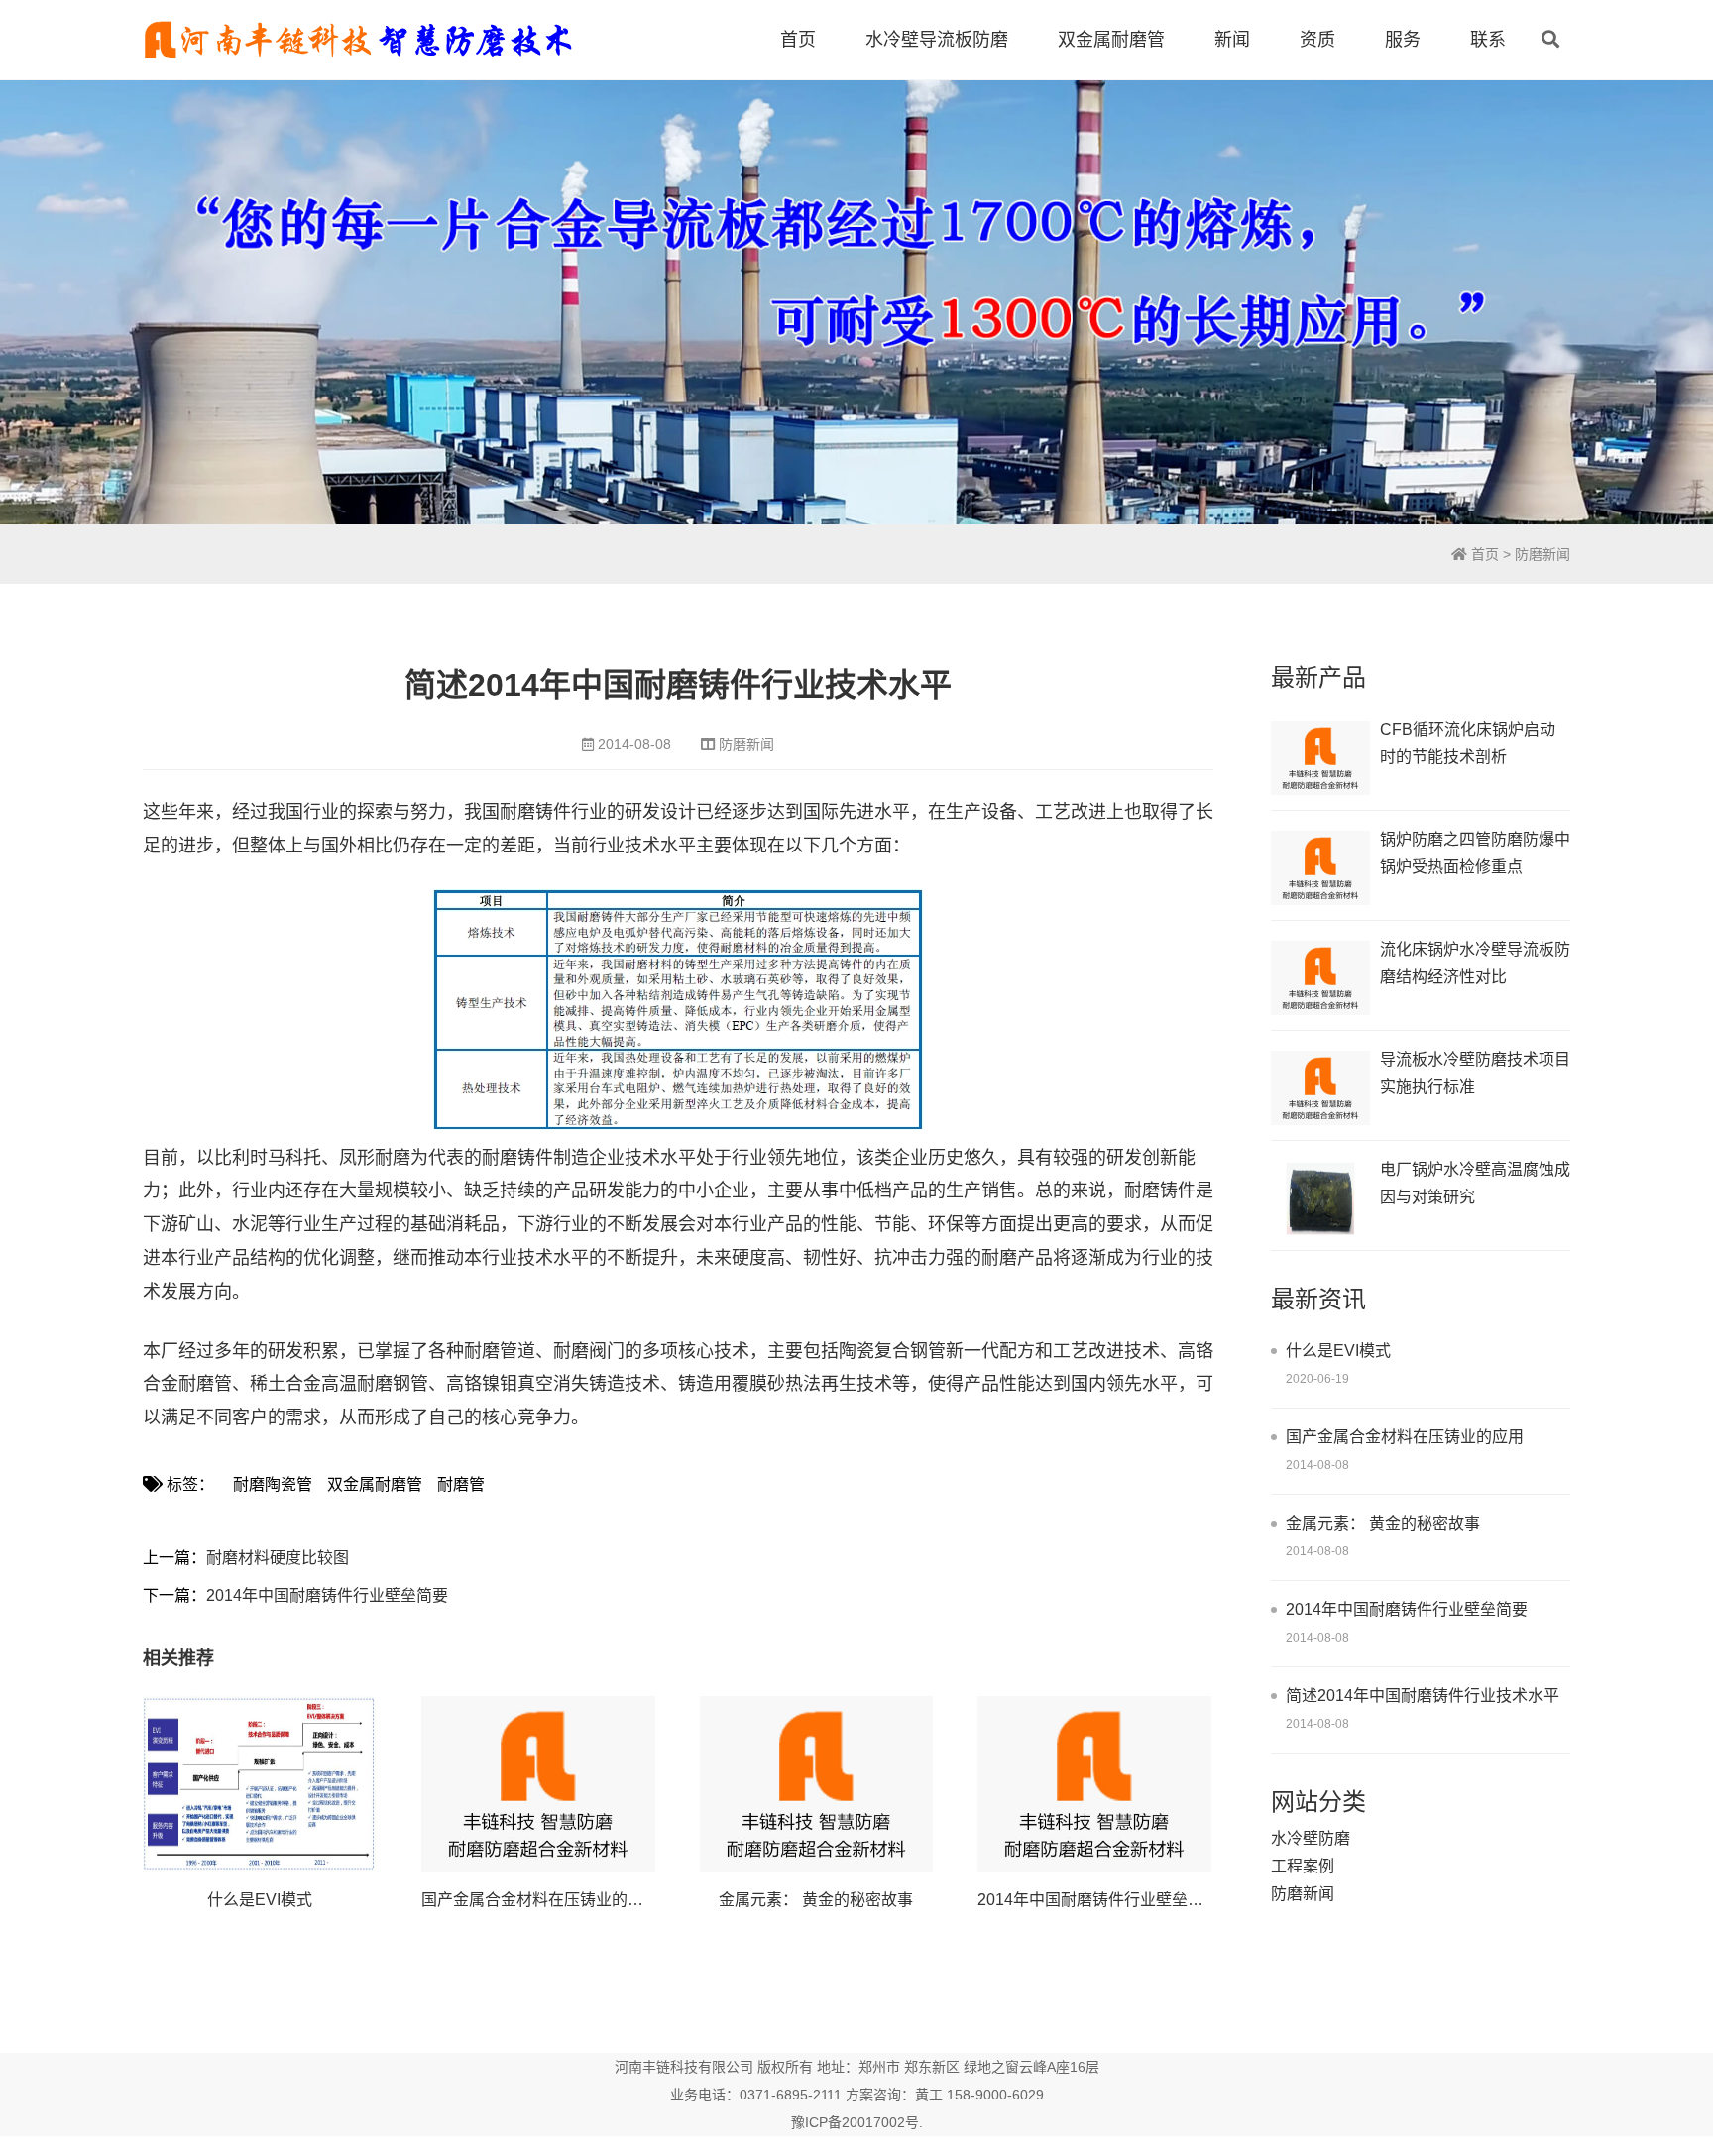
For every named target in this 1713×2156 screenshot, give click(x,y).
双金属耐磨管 (1111, 40)
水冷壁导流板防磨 (937, 40)
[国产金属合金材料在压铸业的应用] (538, 1784)
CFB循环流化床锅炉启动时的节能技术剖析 (1468, 743)
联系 (1488, 40)
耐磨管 (461, 1484)
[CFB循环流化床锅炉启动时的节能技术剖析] (1320, 758)
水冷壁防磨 (1311, 1838)
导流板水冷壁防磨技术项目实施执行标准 (1475, 1073)
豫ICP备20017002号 (855, 2122)
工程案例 (1303, 1866)
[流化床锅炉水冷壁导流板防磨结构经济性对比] (1320, 978)
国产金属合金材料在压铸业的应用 (540, 1900)
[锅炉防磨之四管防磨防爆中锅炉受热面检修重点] (1320, 868)
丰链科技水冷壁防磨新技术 (357, 40)
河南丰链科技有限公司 (684, 2067)
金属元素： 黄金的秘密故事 (816, 1900)
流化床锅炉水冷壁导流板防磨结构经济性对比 (1475, 963)
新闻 (1232, 40)
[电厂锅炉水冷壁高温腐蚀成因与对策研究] (1320, 1198)
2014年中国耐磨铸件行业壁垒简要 (327, 1595)
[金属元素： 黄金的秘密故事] (817, 1784)
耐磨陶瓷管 (273, 1484)
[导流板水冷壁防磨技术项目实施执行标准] (1320, 1088)
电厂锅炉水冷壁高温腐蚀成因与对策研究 (1475, 1183)
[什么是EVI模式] (260, 1784)
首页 (798, 40)
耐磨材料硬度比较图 (278, 1558)
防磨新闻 (1542, 554)
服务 (1403, 40)
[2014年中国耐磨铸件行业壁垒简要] (1094, 1784)
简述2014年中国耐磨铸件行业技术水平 (1423, 1696)
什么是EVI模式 (260, 1900)
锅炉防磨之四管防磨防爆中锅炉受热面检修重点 (1475, 853)
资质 (1317, 40)
